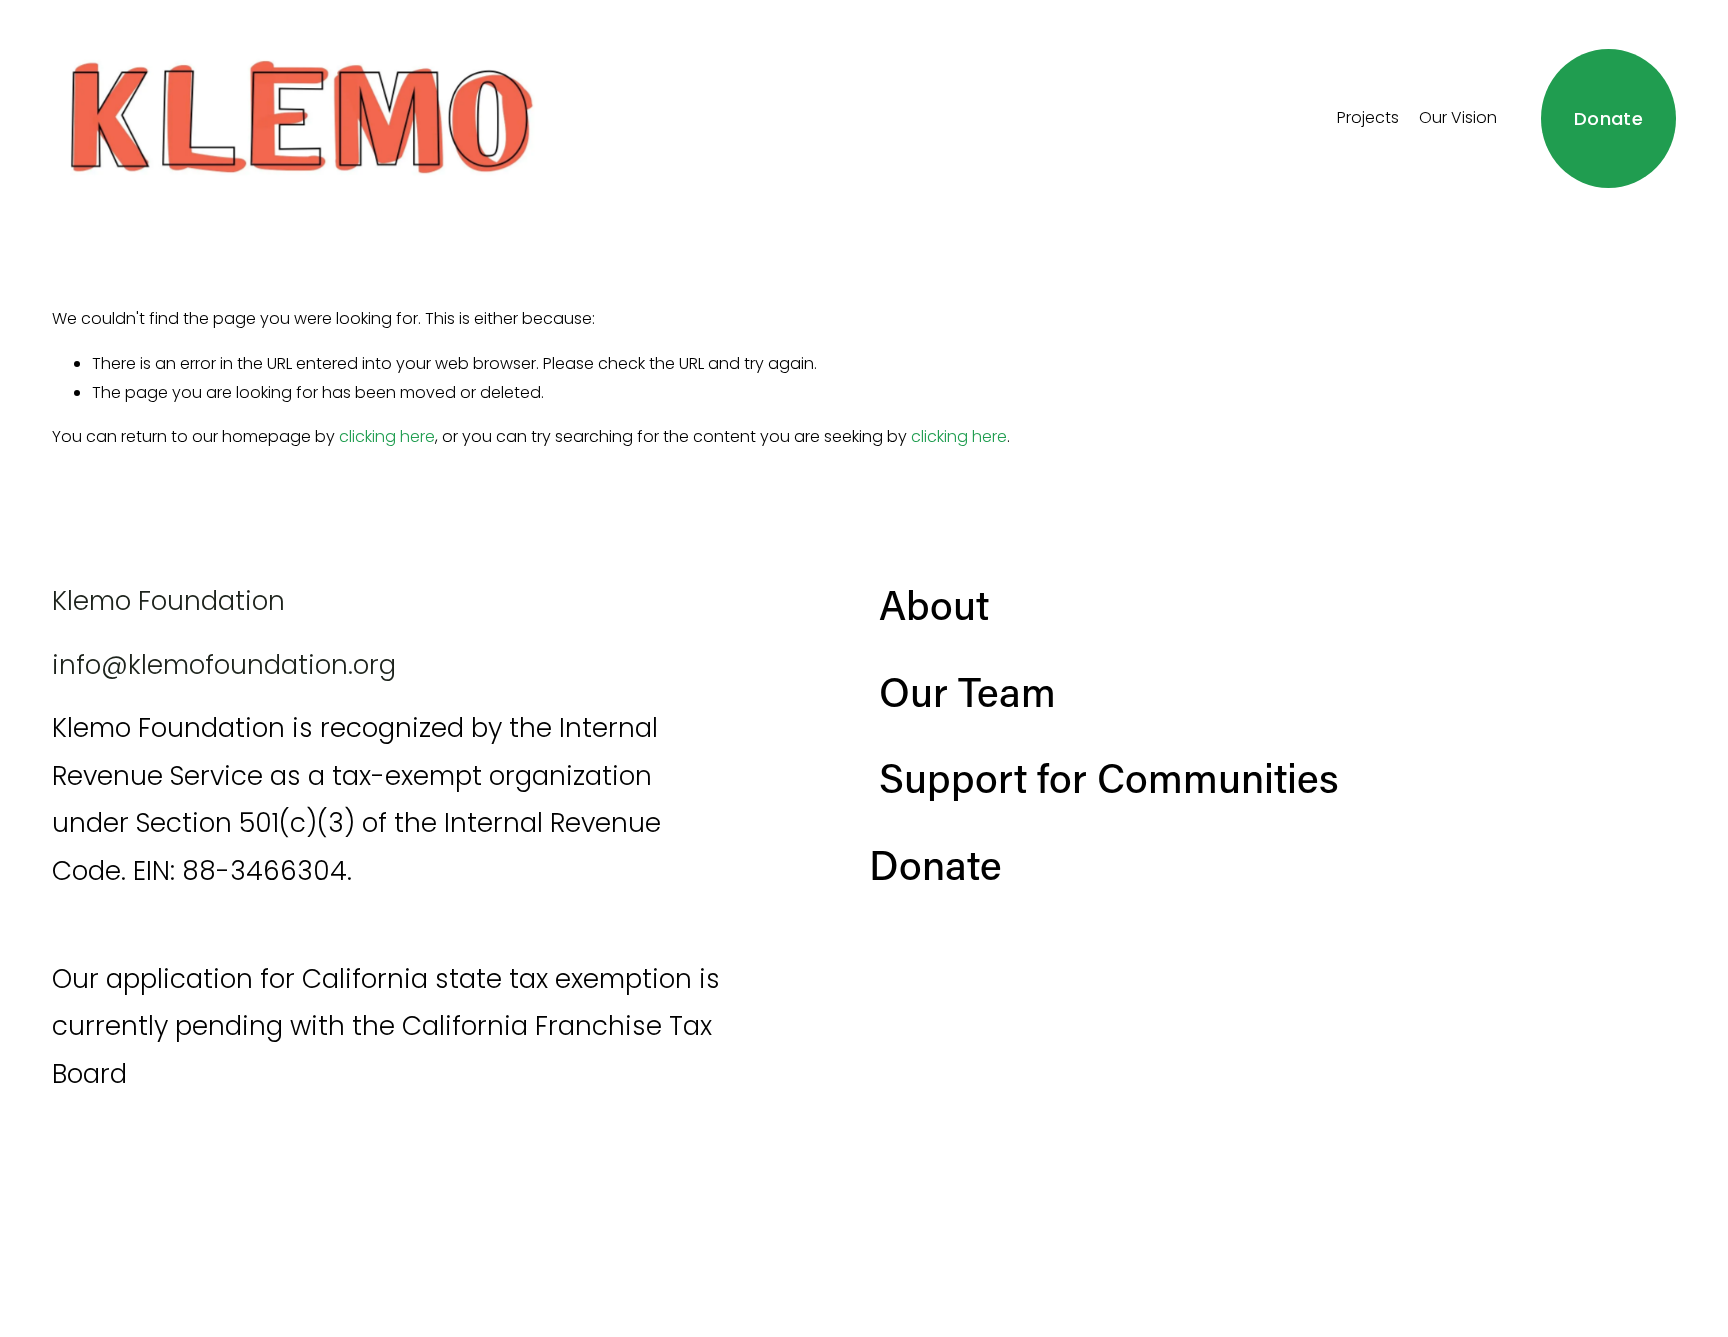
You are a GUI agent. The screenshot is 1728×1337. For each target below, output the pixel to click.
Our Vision (1458, 117)
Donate (1608, 118)
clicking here (387, 436)
